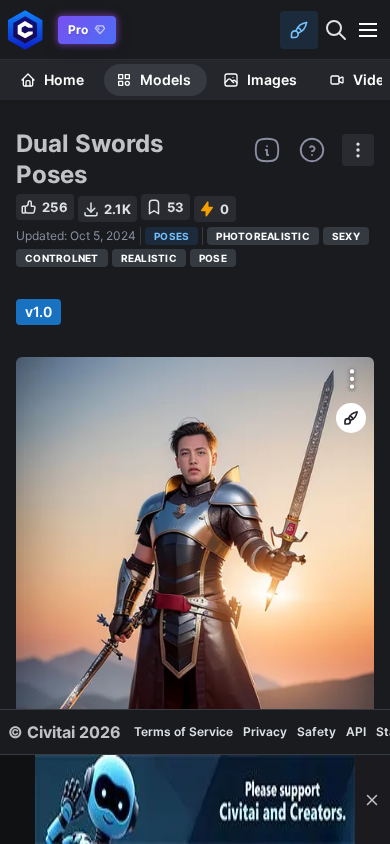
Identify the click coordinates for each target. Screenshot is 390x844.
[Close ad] (372, 799)
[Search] (336, 30)
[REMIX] (351, 418)
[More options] (352, 379)
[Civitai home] (25, 29)
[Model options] (358, 150)
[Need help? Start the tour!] (312, 150)
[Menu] (368, 30)
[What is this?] (267, 150)
